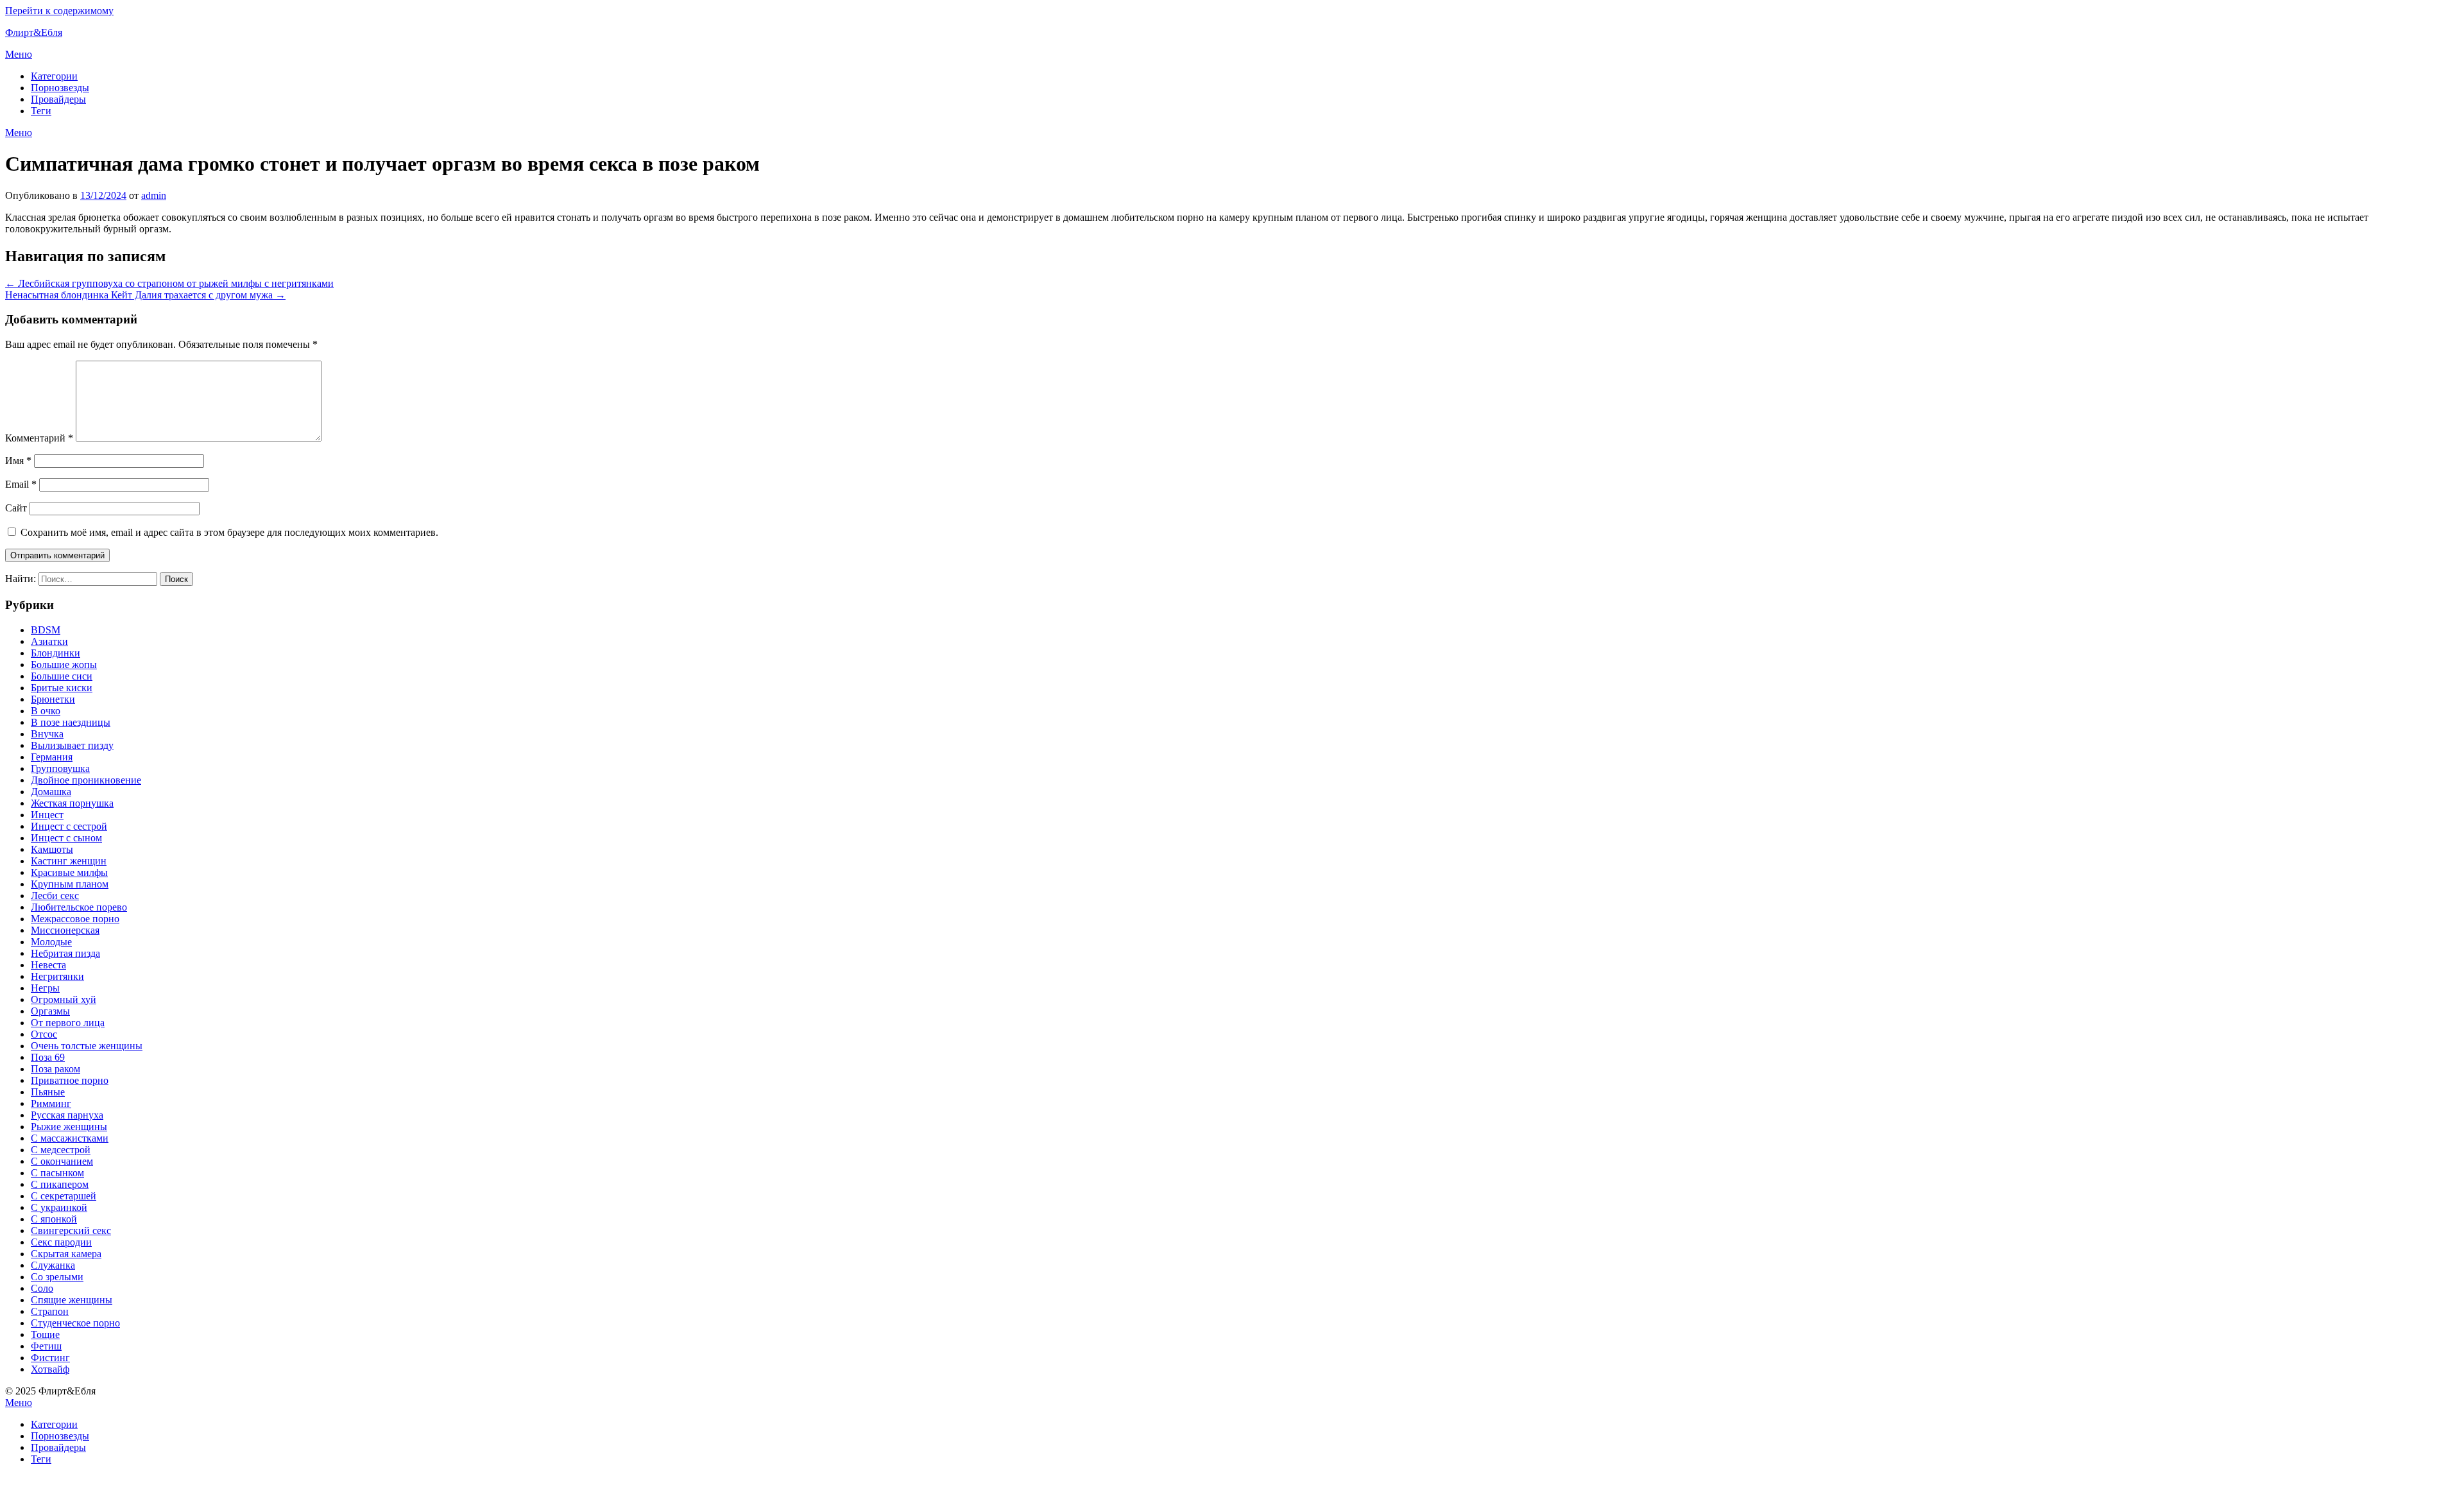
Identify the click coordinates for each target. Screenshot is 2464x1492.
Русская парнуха (67, 1115)
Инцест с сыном (66, 838)
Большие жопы (64, 665)
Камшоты (52, 849)
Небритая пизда (65, 953)
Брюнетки (53, 699)
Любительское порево (79, 907)
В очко (46, 711)
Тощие (45, 1334)
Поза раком (56, 1069)
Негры (45, 988)
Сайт (16, 508)
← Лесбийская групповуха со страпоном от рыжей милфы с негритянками (169, 283)
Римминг (51, 1103)
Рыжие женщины (69, 1127)
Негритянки (57, 976)
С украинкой (59, 1207)
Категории (54, 76)
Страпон (50, 1311)
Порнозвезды (60, 88)
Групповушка (60, 768)
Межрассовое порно (75, 919)
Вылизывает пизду (72, 745)
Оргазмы (50, 1011)
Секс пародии (61, 1242)
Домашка (51, 792)
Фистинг (50, 1358)
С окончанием (62, 1161)
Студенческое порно (75, 1323)
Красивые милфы (69, 872)
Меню (19, 54)
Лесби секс (55, 896)
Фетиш (46, 1346)
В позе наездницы (71, 722)
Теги (41, 111)
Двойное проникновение (86, 780)
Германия (52, 757)
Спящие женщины (72, 1300)
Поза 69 (48, 1057)
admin (154, 195)
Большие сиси (62, 676)
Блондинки (56, 653)
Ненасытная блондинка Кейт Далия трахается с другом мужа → (145, 295)
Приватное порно (70, 1080)
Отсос (44, 1034)
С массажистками (70, 1138)
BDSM (46, 630)
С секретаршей (64, 1196)
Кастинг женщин (69, 861)
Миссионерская (65, 930)
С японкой (54, 1219)
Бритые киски (62, 688)
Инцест (47, 815)
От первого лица (68, 1023)
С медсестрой (61, 1150)
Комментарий (39, 438)
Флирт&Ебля (34, 32)
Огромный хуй (64, 999)
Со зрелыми (57, 1277)
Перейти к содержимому (59, 11)
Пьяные (48, 1092)
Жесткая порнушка (72, 803)
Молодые (51, 942)
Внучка (47, 734)
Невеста (48, 965)
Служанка (53, 1265)
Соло (42, 1288)
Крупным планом (70, 884)
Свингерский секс (71, 1230)
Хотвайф (50, 1369)
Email (21, 484)
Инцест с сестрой (69, 826)
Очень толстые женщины (87, 1046)
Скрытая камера (66, 1254)
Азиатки (49, 641)
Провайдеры (58, 99)
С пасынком (57, 1173)
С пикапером (60, 1184)
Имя (18, 460)
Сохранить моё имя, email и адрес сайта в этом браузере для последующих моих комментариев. (229, 532)
